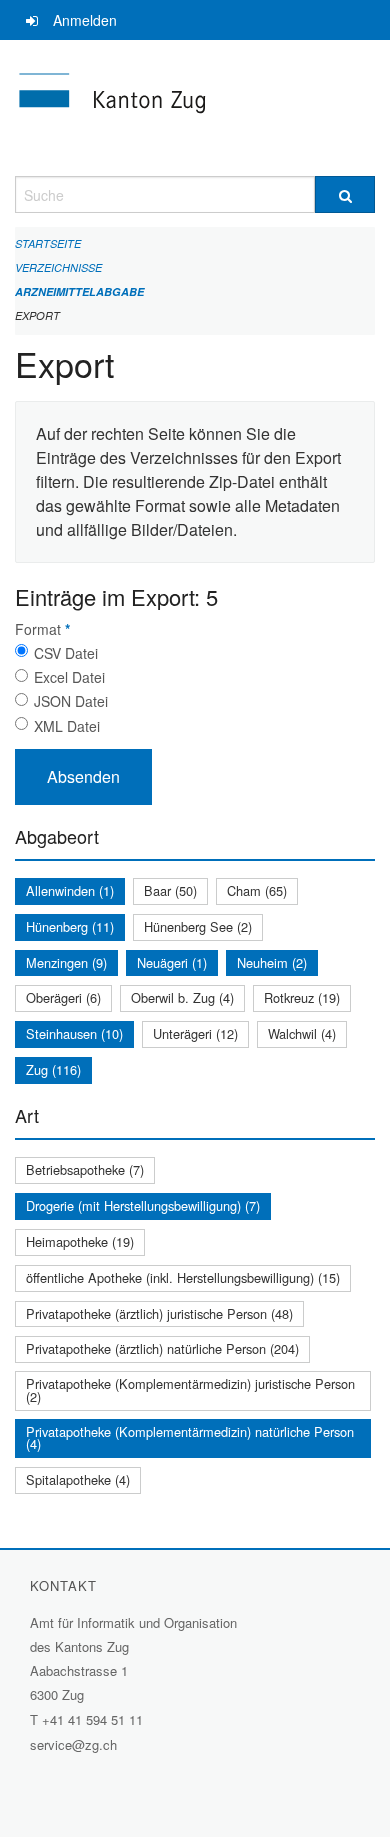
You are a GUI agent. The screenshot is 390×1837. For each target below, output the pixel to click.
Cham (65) (257, 890)
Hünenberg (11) (70, 926)
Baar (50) (170, 890)
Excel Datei (69, 677)
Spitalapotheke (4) (78, 1479)
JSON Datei (71, 701)
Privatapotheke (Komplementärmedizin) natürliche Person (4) (190, 1438)
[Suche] (345, 194)
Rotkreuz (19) (302, 997)
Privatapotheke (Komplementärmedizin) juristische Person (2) (190, 1390)
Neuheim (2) (272, 962)
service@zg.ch (73, 1744)
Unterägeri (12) (195, 1033)
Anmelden (85, 20)
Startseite (48, 243)
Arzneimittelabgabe (79, 291)
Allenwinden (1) (70, 890)
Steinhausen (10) (74, 1033)
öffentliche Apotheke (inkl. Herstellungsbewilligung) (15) (183, 1277)
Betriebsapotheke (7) (85, 1169)
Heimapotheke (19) (80, 1241)
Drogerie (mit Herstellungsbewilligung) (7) (143, 1205)
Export (37, 315)
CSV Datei (66, 653)
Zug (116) (53, 1069)
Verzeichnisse (58, 267)
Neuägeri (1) (172, 962)
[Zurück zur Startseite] (195, 108)
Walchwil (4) (302, 1033)
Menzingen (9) (66, 962)
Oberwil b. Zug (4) (182, 997)
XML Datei (67, 726)
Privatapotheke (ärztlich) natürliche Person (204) (162, 1348)
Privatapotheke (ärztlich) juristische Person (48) (159, 1313)
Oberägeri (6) (63, 997)
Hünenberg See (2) (198, 926)
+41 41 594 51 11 (92, 1719)
